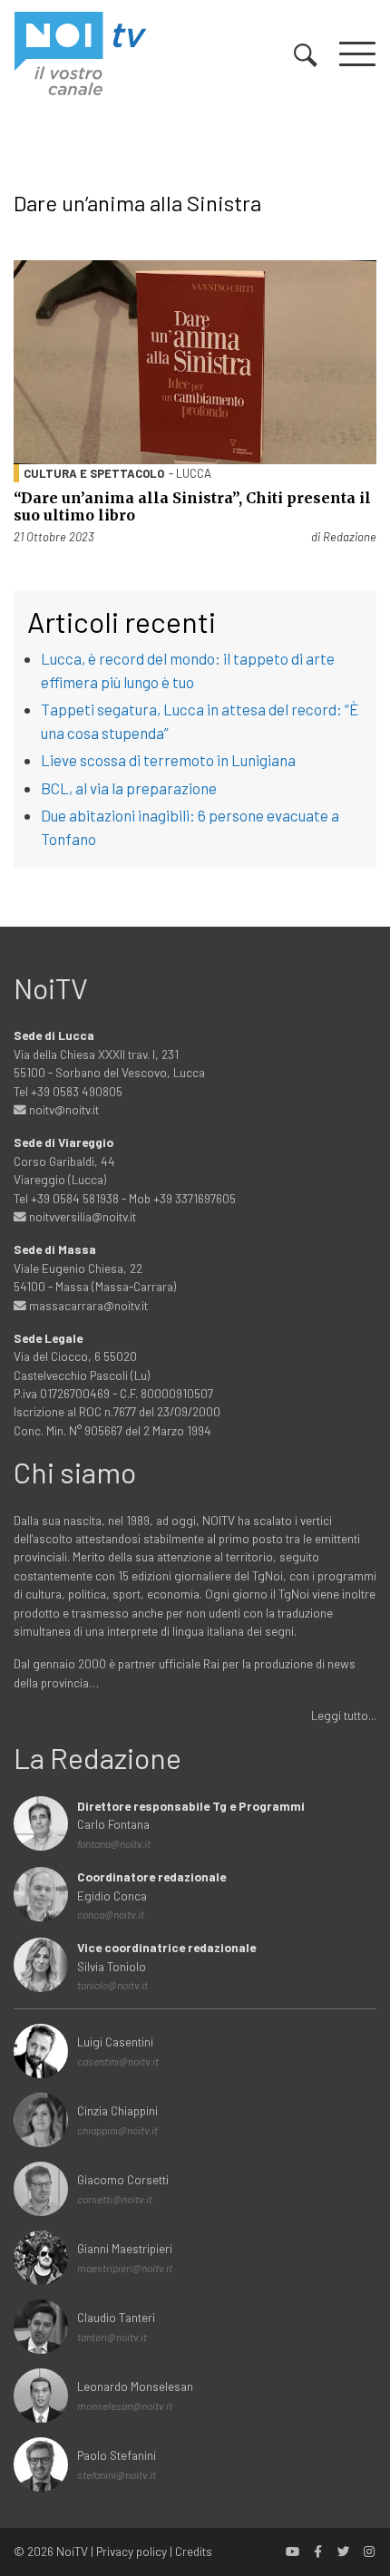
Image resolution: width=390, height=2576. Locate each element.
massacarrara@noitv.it (87, 1305)
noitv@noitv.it (63, 1109)
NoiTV (72, 2551)
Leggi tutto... (344, 1715)
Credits (194, 2551)
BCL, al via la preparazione (129, 788)
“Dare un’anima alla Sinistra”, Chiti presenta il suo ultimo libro (192, 506)
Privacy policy (132, 2551)
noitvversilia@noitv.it (81, 1216)
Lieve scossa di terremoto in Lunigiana (168, 760)
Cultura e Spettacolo (94, 473)
